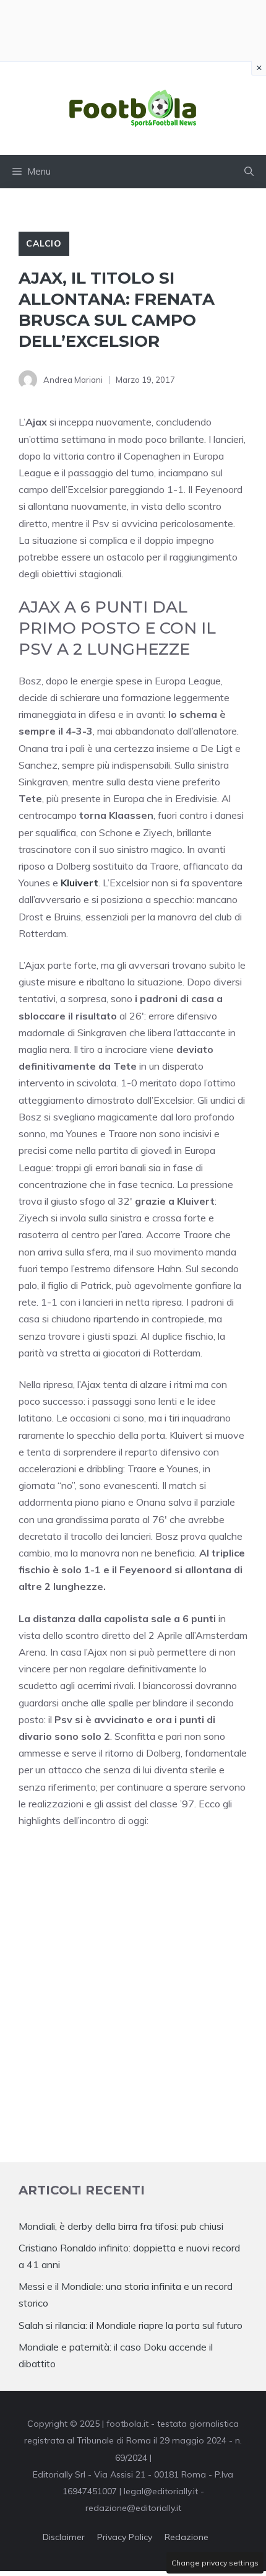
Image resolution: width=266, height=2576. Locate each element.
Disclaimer (64, 2537)
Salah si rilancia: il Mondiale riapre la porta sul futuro (131, 2325)
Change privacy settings (215, 2563)
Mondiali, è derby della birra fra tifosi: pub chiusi (121, 2226)
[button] (249, 172)
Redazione (187, 2537)
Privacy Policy (125, 2537)
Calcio (44, 243)
